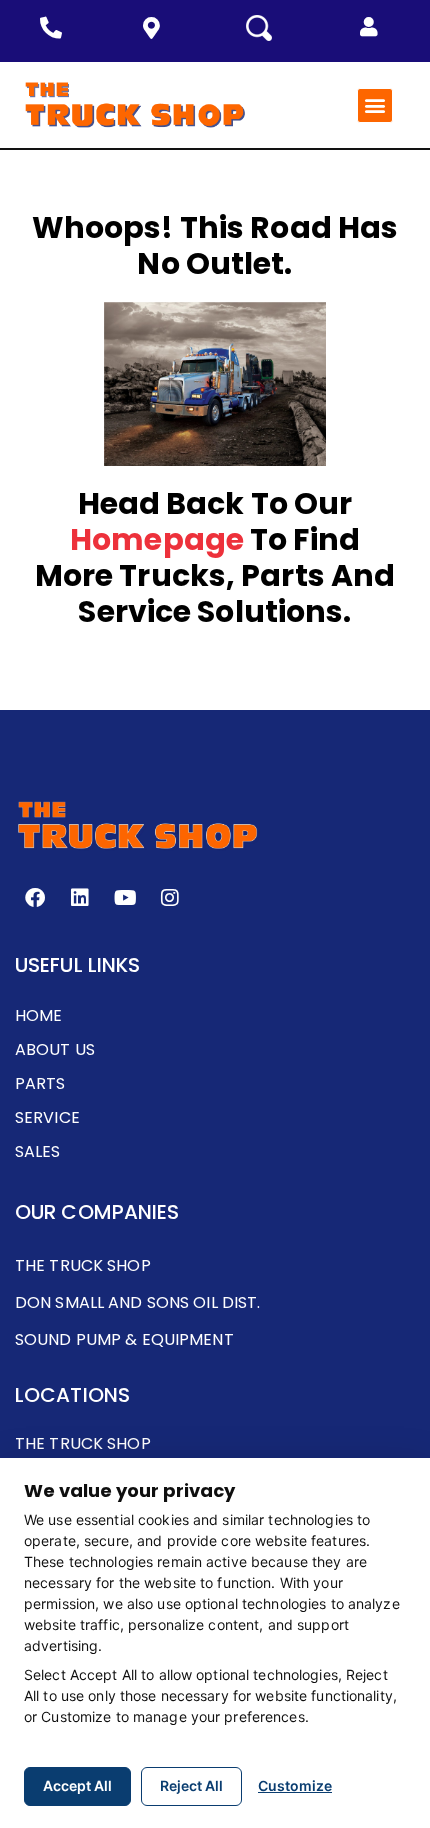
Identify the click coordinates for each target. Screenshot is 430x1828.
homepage (157, 539)
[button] (369, 27)
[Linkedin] (80, 898)
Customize (295, 1785)
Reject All (191, 1785)
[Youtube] (125, 898)
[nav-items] (56, 28)
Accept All (77, 1785)
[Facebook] (35, 898)
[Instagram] (170, 898)
